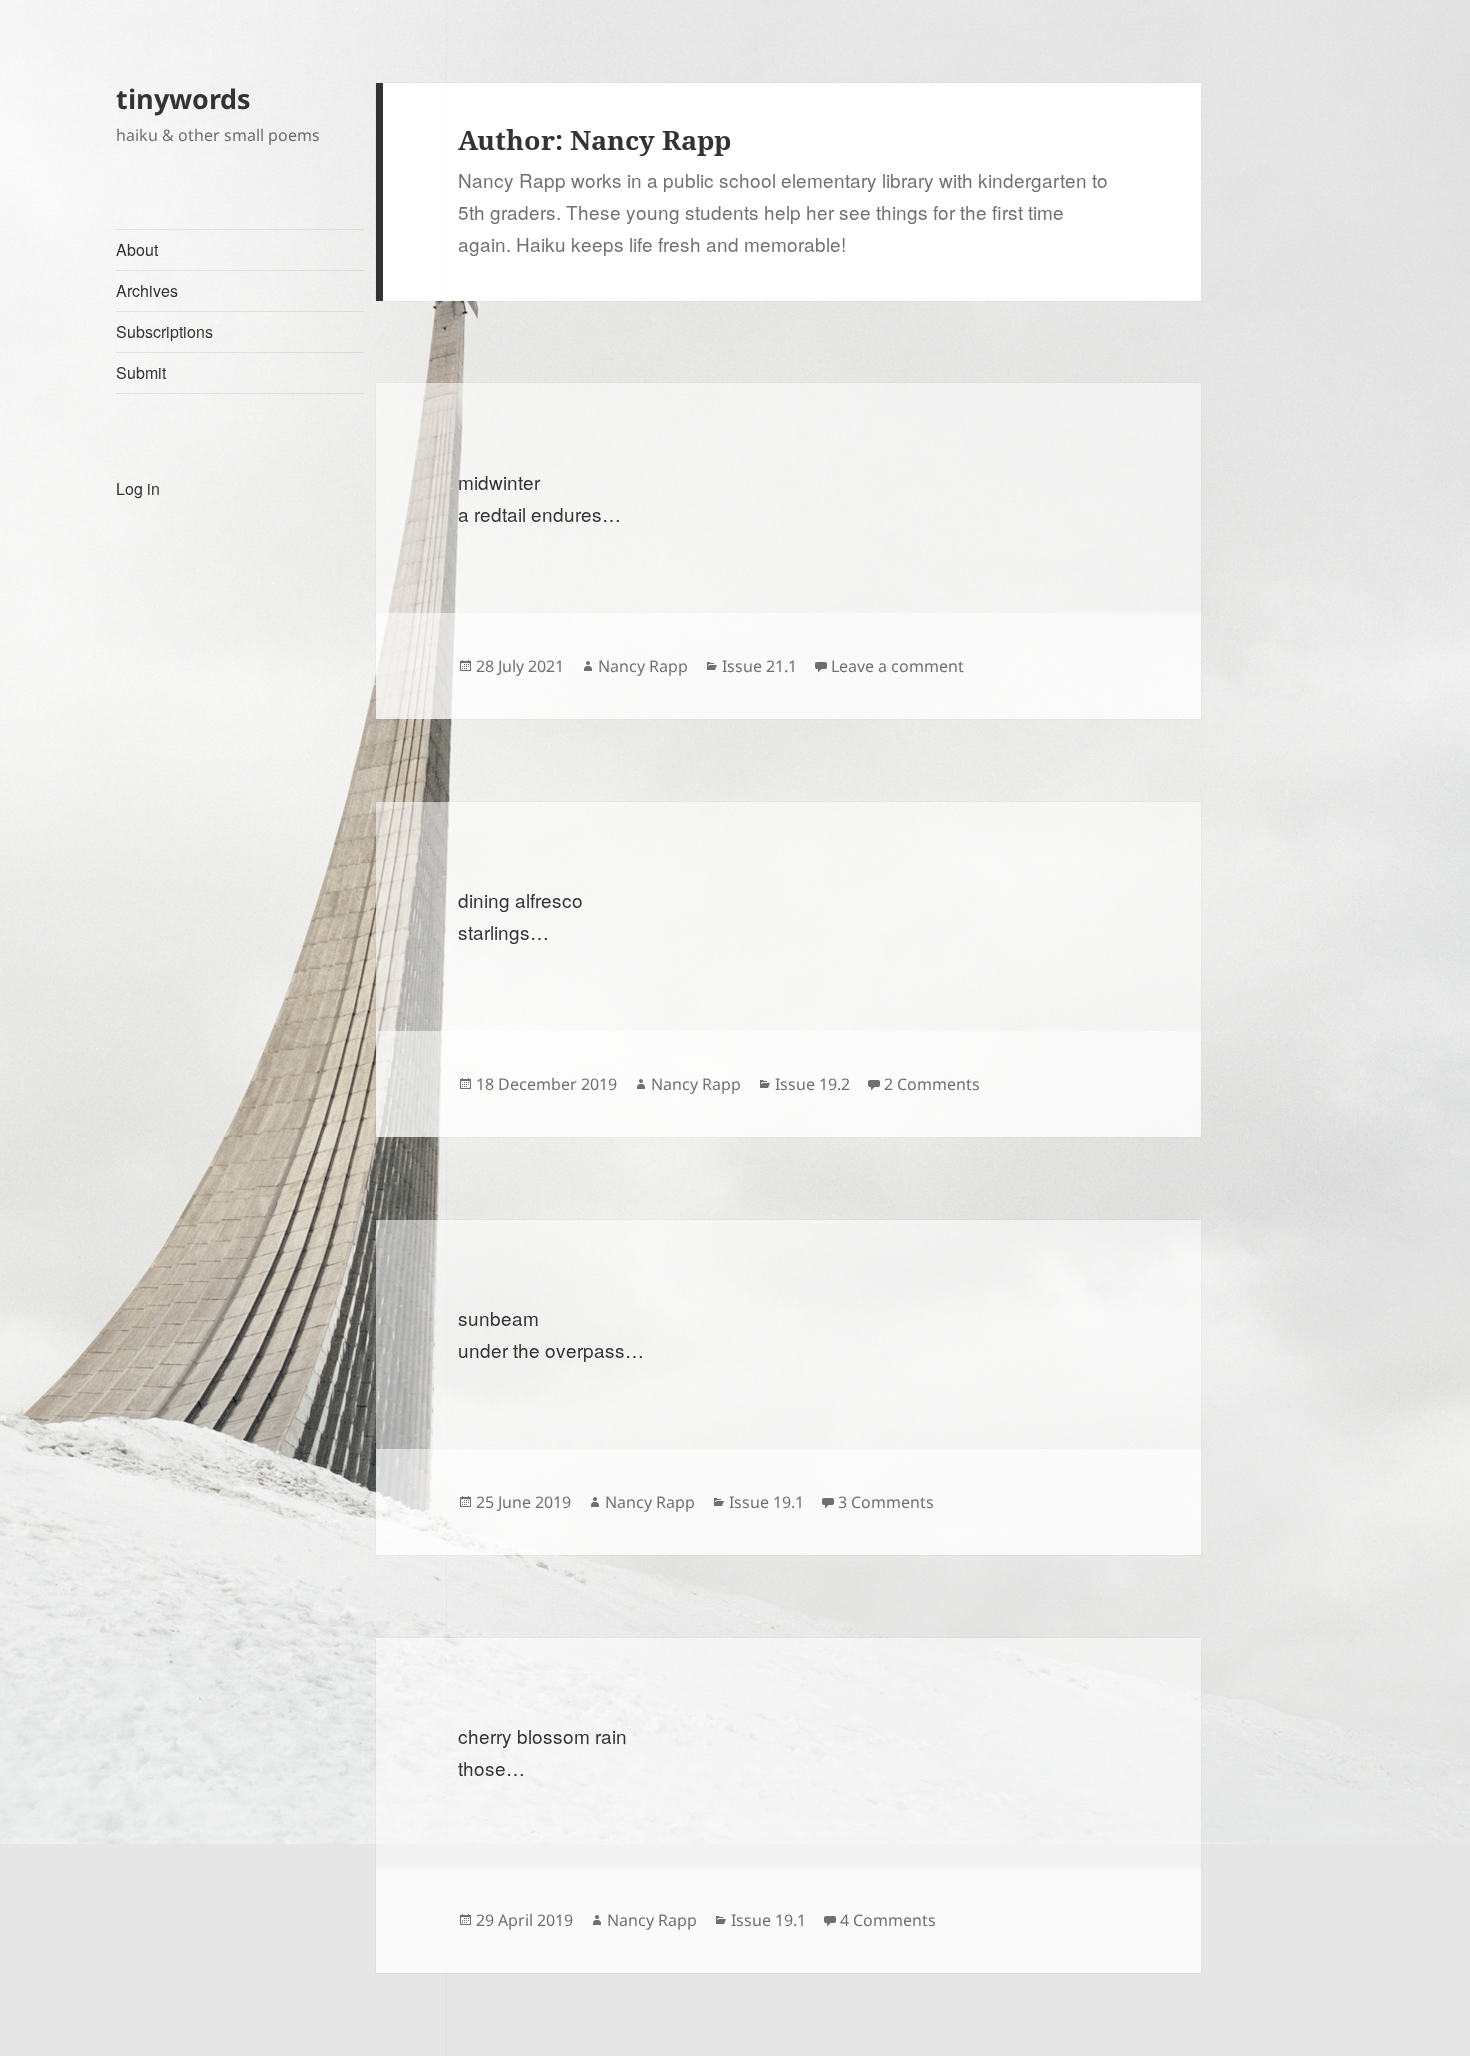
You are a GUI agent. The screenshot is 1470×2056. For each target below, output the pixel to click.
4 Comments (888, 1920)
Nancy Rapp (643, 666)
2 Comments (932, 1084)
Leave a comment (897, 666)
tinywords (183, 98)
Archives (147, 290)
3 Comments (886, 1502)
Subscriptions (164, 331)
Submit (141, 372)
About (137, 249)
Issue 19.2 (812, 1084)
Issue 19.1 (766, 1502)
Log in (138, 488)
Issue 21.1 (759, 666)
